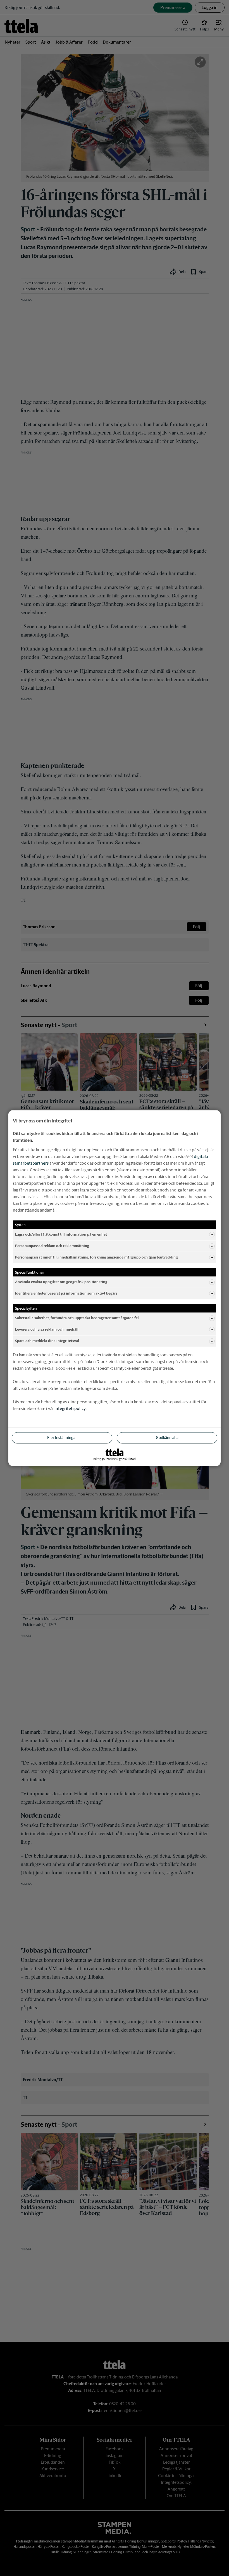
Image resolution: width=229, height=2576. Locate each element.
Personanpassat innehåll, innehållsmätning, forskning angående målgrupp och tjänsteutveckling (96, 1257)
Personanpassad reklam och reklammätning (52, 1246)
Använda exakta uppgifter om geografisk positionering (61, 1282)
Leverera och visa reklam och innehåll (47, 1329)
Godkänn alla (167, 1437)
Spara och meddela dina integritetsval (47, 1341)
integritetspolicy (70, 1408)
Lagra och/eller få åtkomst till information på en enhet (61, 1234)
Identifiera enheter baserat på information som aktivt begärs (66, 1293)
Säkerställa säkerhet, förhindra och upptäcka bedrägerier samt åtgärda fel (77, 1318)
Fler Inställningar (62, 1437)
